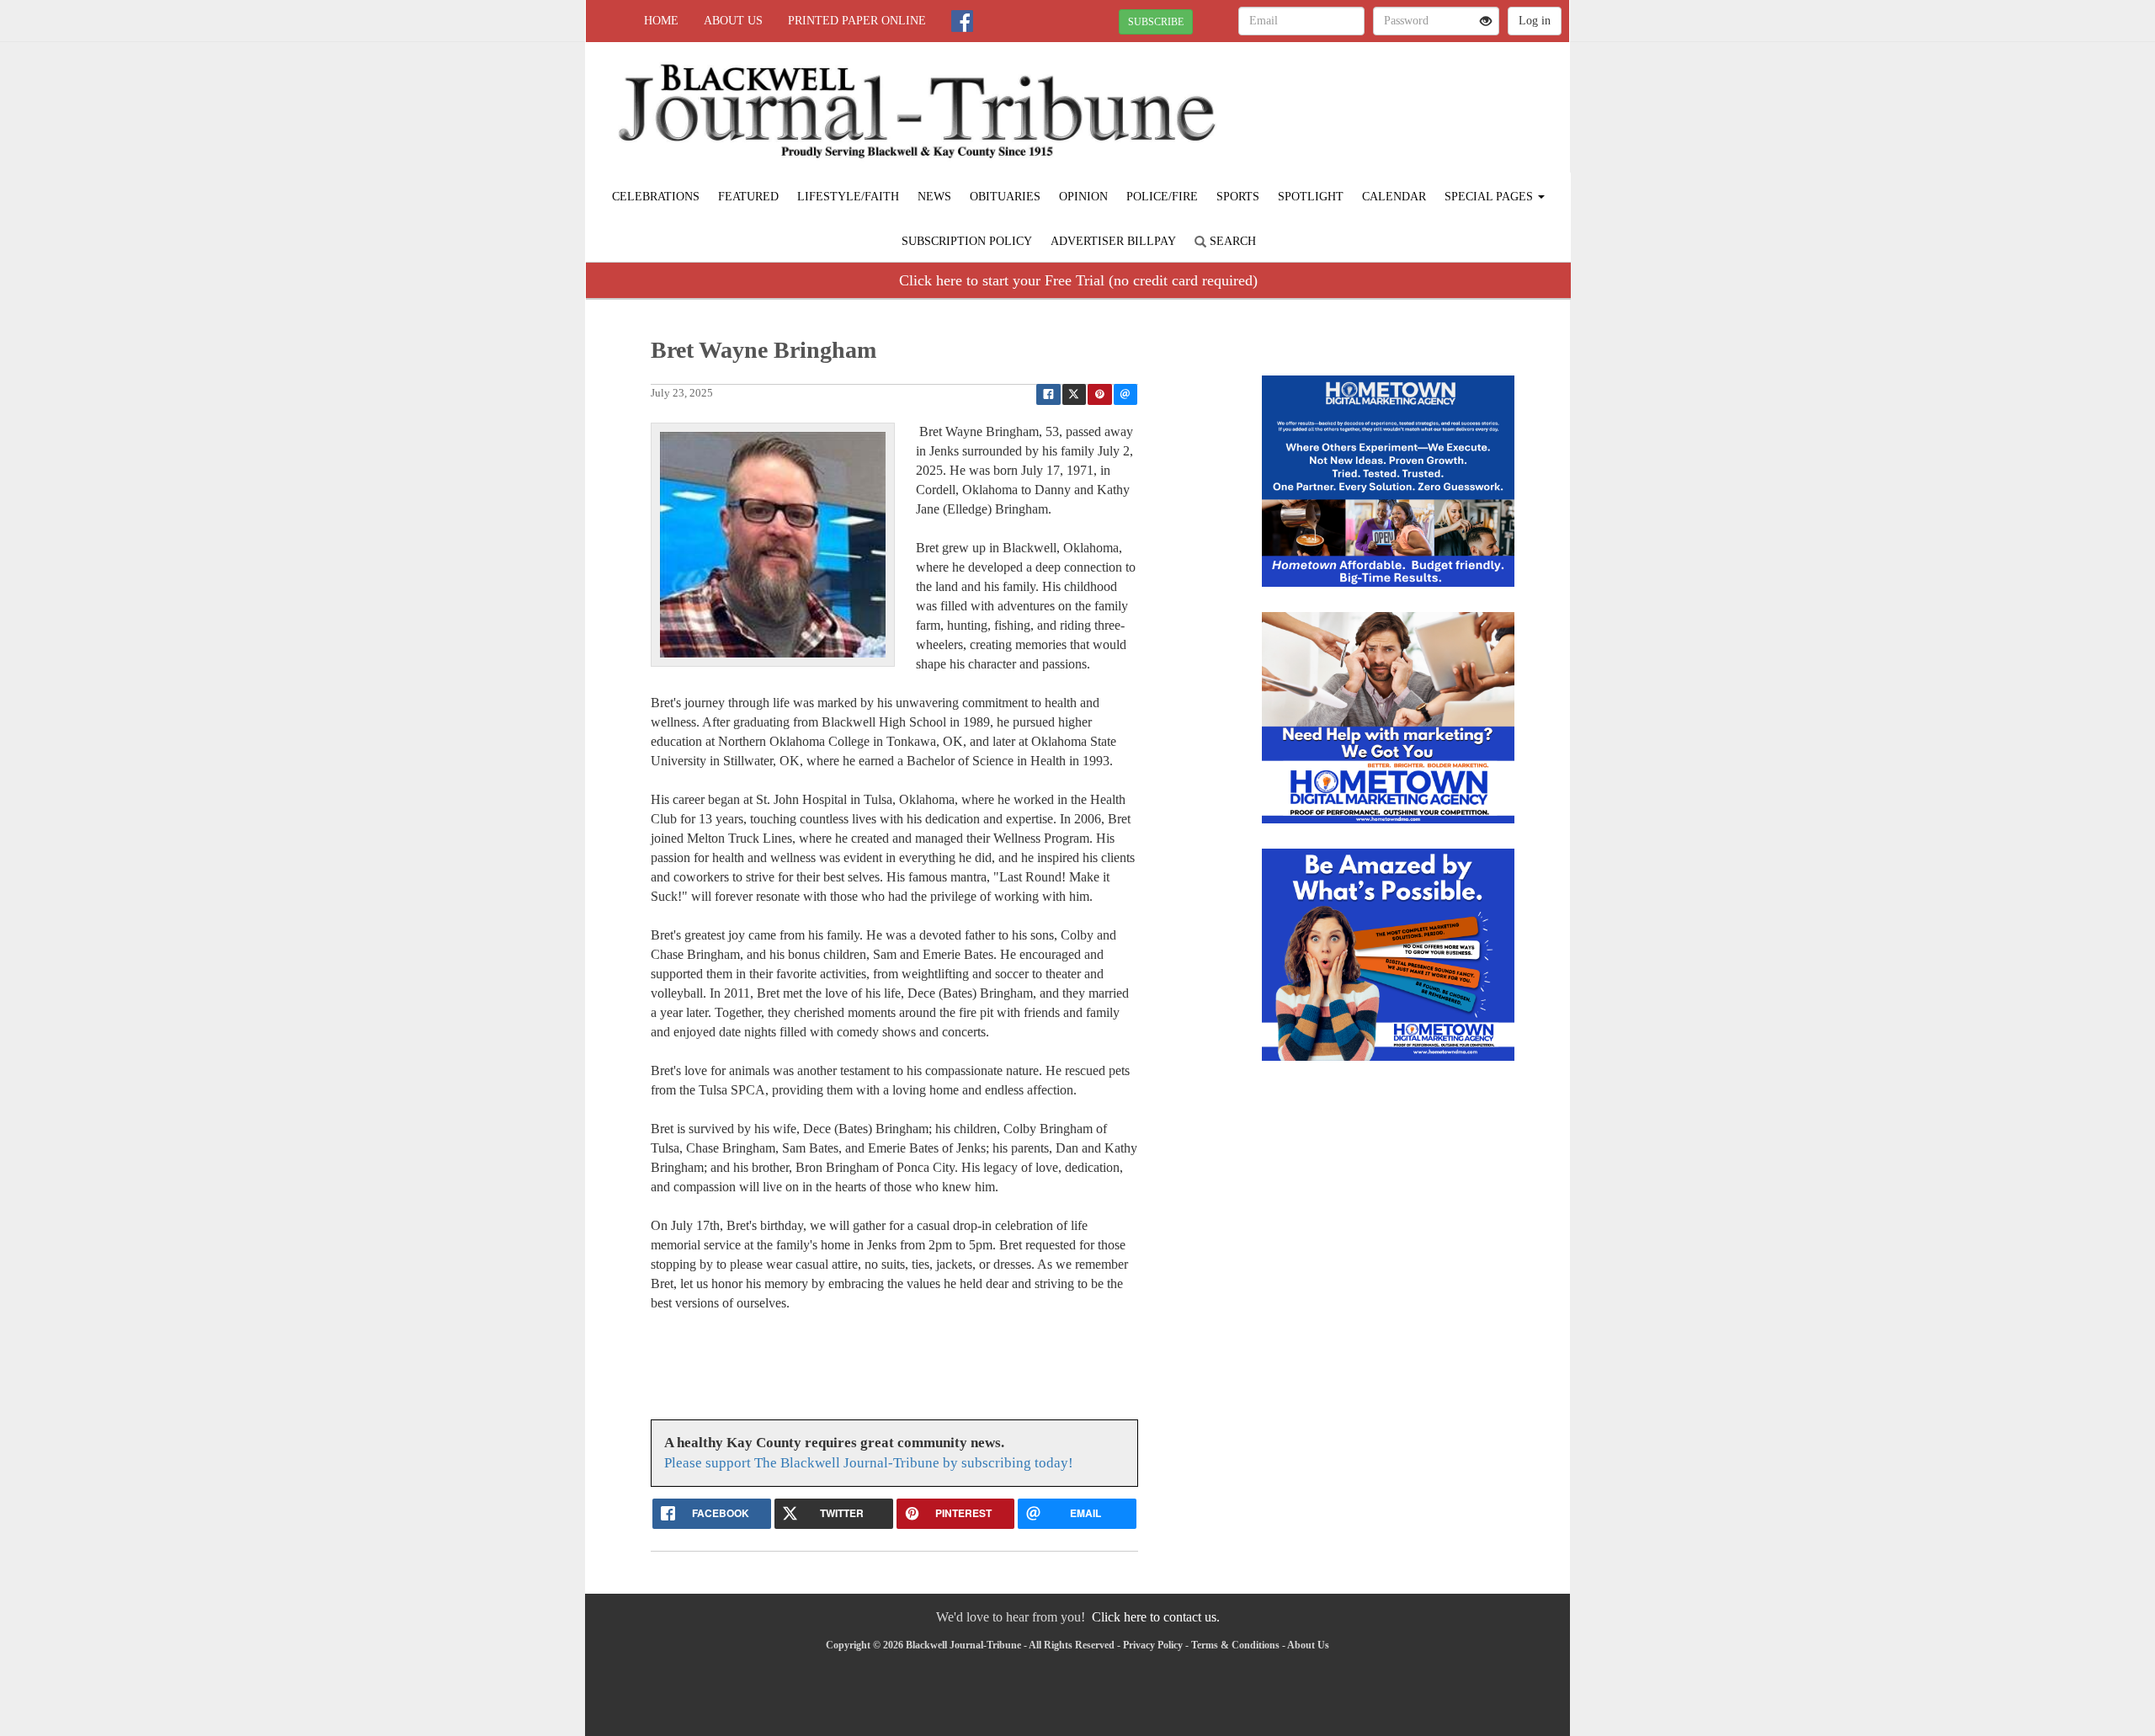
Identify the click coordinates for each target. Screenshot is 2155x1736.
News (934, 197)
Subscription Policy (967, 241)
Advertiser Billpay (1113, 241)
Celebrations (656, 197)
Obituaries (1005, 197)
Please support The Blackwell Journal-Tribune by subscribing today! (869, 1463)
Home (661, 21)
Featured (748, 197)
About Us (733, 21)
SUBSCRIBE (1156, 22)
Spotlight (1311, 197)
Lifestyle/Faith (848, 197)
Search (1231, 241)
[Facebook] (962, 21)
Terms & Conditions (1235, 1645)
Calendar (1394, 197)
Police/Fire (1162, 197)
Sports (1238, 197)
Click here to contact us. (1156, 1617)
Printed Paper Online (857, 21)
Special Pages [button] (1490, 197)
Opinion (1083, 197)
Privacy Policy (1153, 1645)
